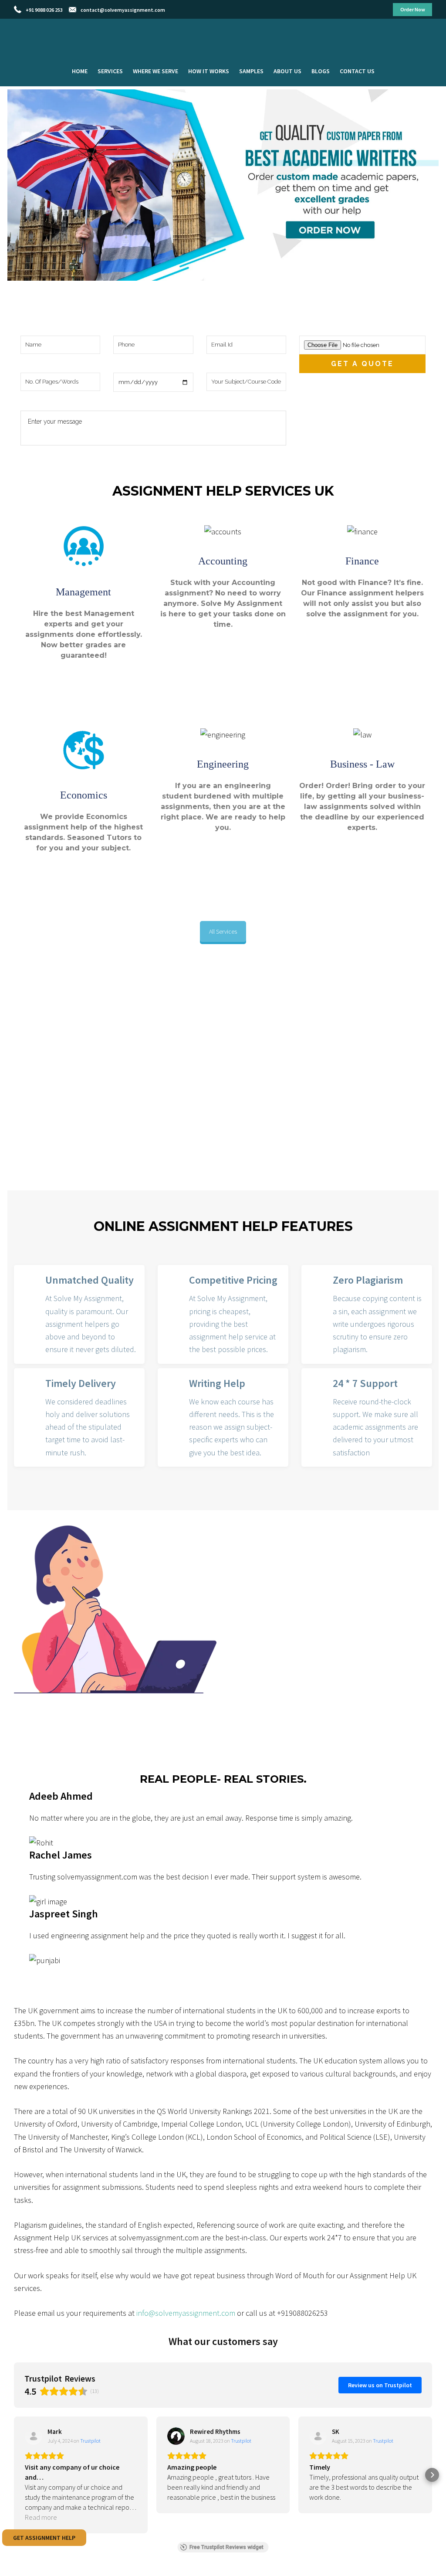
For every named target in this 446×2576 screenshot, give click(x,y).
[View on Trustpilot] (34, 2436)
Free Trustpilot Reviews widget (226, 2547)
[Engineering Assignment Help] (223, 850)
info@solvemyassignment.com (186, 2313)
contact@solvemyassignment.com (123, 10)
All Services (223, 931)
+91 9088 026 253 (44, 10)
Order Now (413, 9)
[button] (14, 2475)
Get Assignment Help (44, 2538)
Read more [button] (41, 2517)
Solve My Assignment (223, 34)
